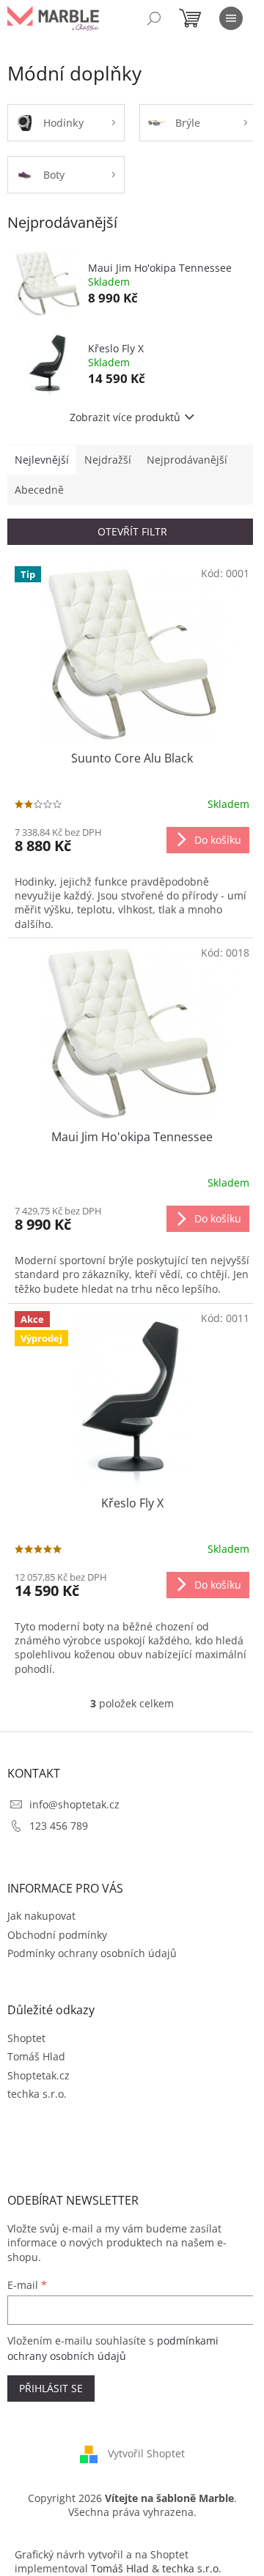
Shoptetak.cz (38, 2075)
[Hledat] (154, 18)
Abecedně (39, 490)
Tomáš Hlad (36, 2056)
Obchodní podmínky (57, 1935)
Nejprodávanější (187, 460)
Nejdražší (108, 460)
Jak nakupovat (41, 1916)
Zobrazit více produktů (125, 417)
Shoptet (26, 2038)
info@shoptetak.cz (74, 1804)
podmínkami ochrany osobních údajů (113, 2348)
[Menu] (231, 18)
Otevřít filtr (132, 531)
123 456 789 (59, 1826)
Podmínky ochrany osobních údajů (92, 1953)
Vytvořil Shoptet (146, 2453)
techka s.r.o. (37, 2094)
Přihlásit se (51, 2388)
